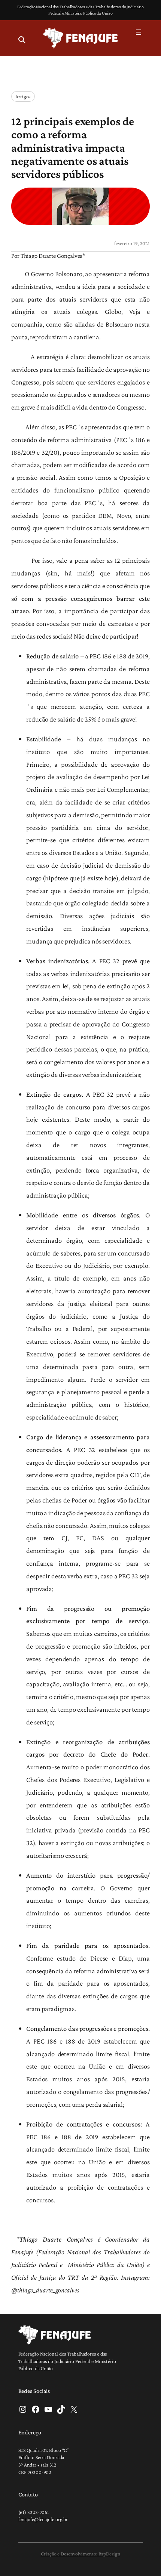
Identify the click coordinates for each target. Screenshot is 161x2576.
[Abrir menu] (139, 32)
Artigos (23, 96)
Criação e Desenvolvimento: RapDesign (80, 2554)
